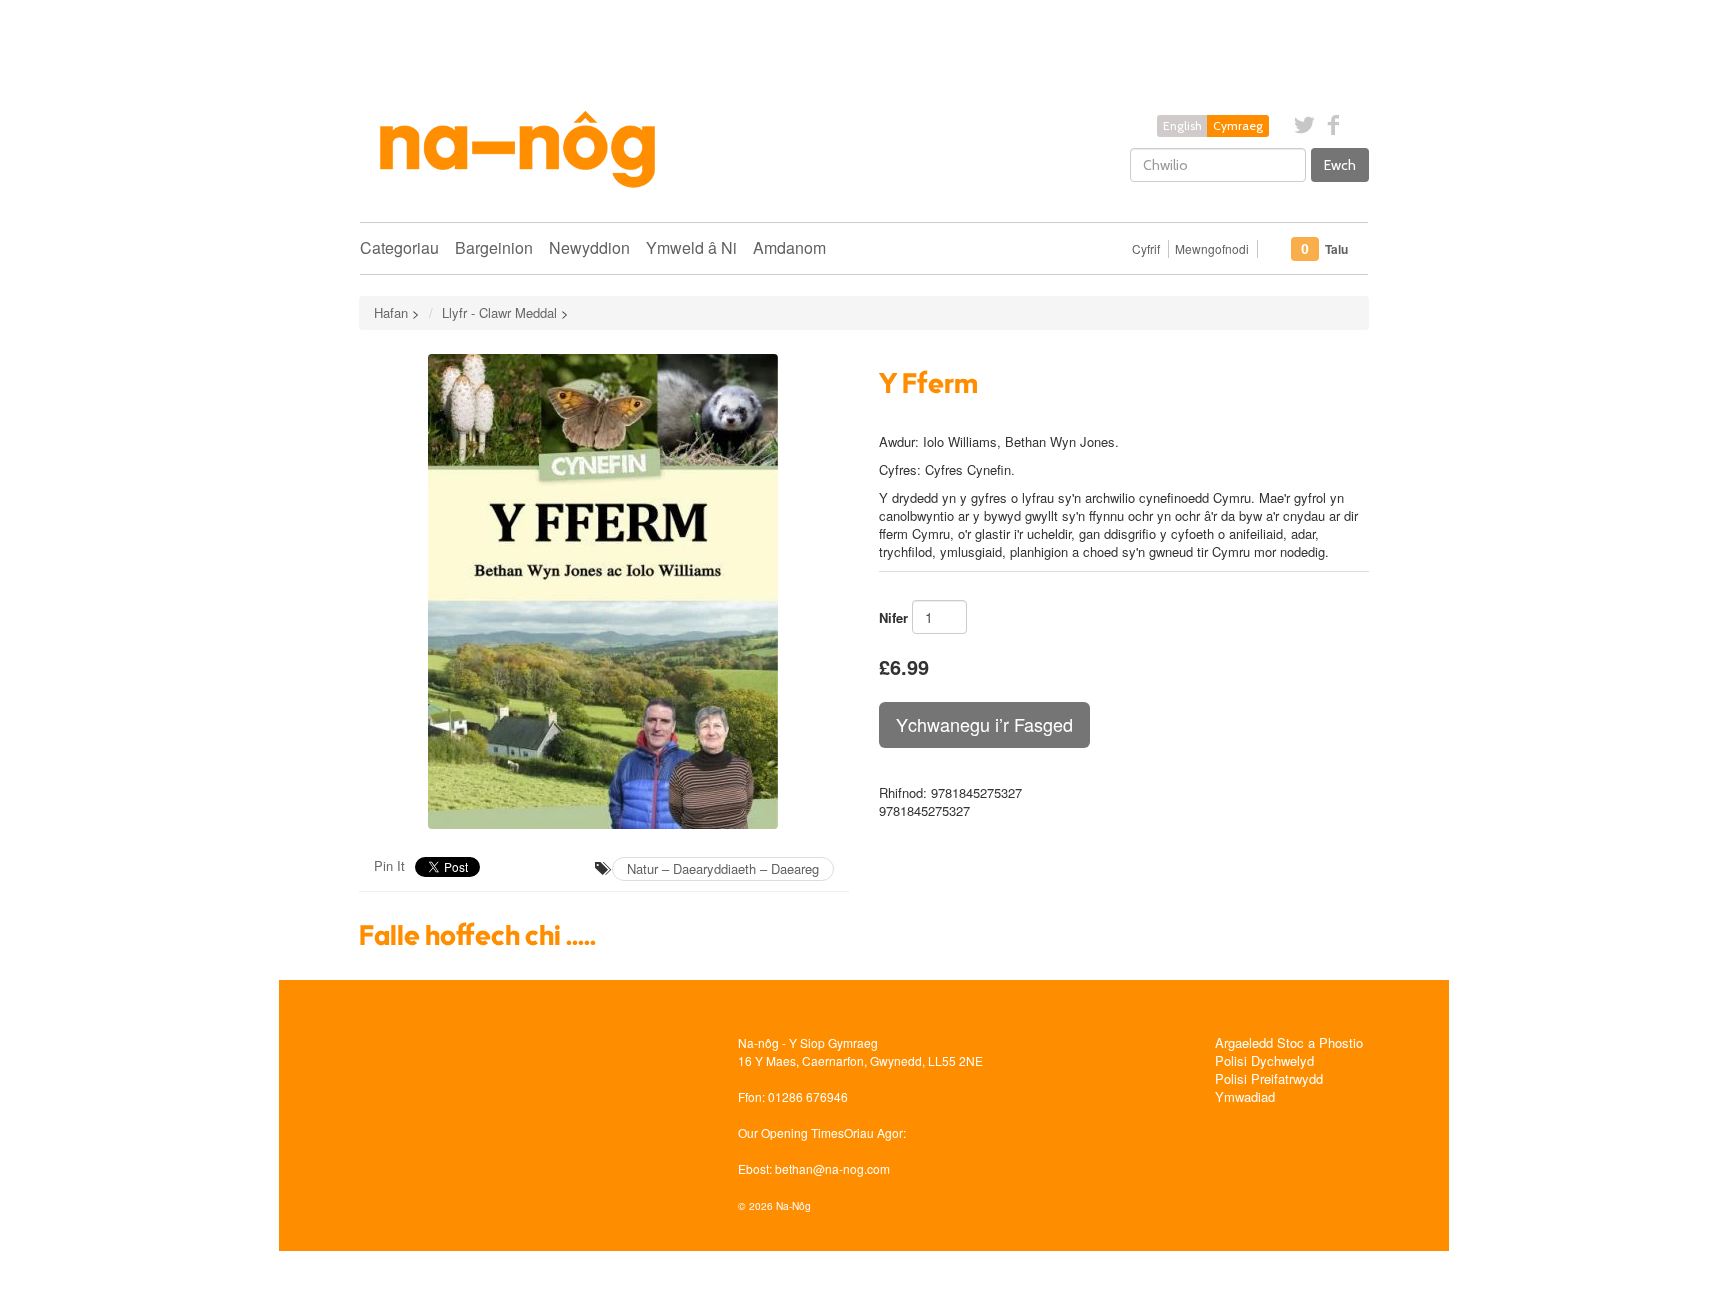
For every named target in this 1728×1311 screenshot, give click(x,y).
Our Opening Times (791, 1132)
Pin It (389, 865)
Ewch (1340, 165)
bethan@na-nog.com (832, 1168)
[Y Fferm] (604, 591)
